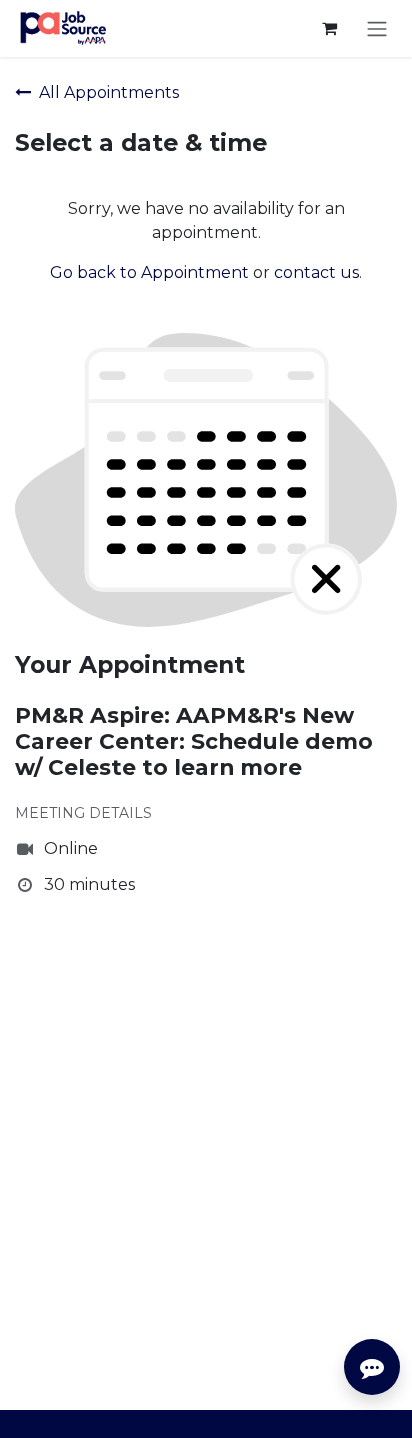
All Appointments (109, 92)
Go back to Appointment (149, 272)
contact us (316, 272)
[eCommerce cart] (329, 28)
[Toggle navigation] (377, 28)
